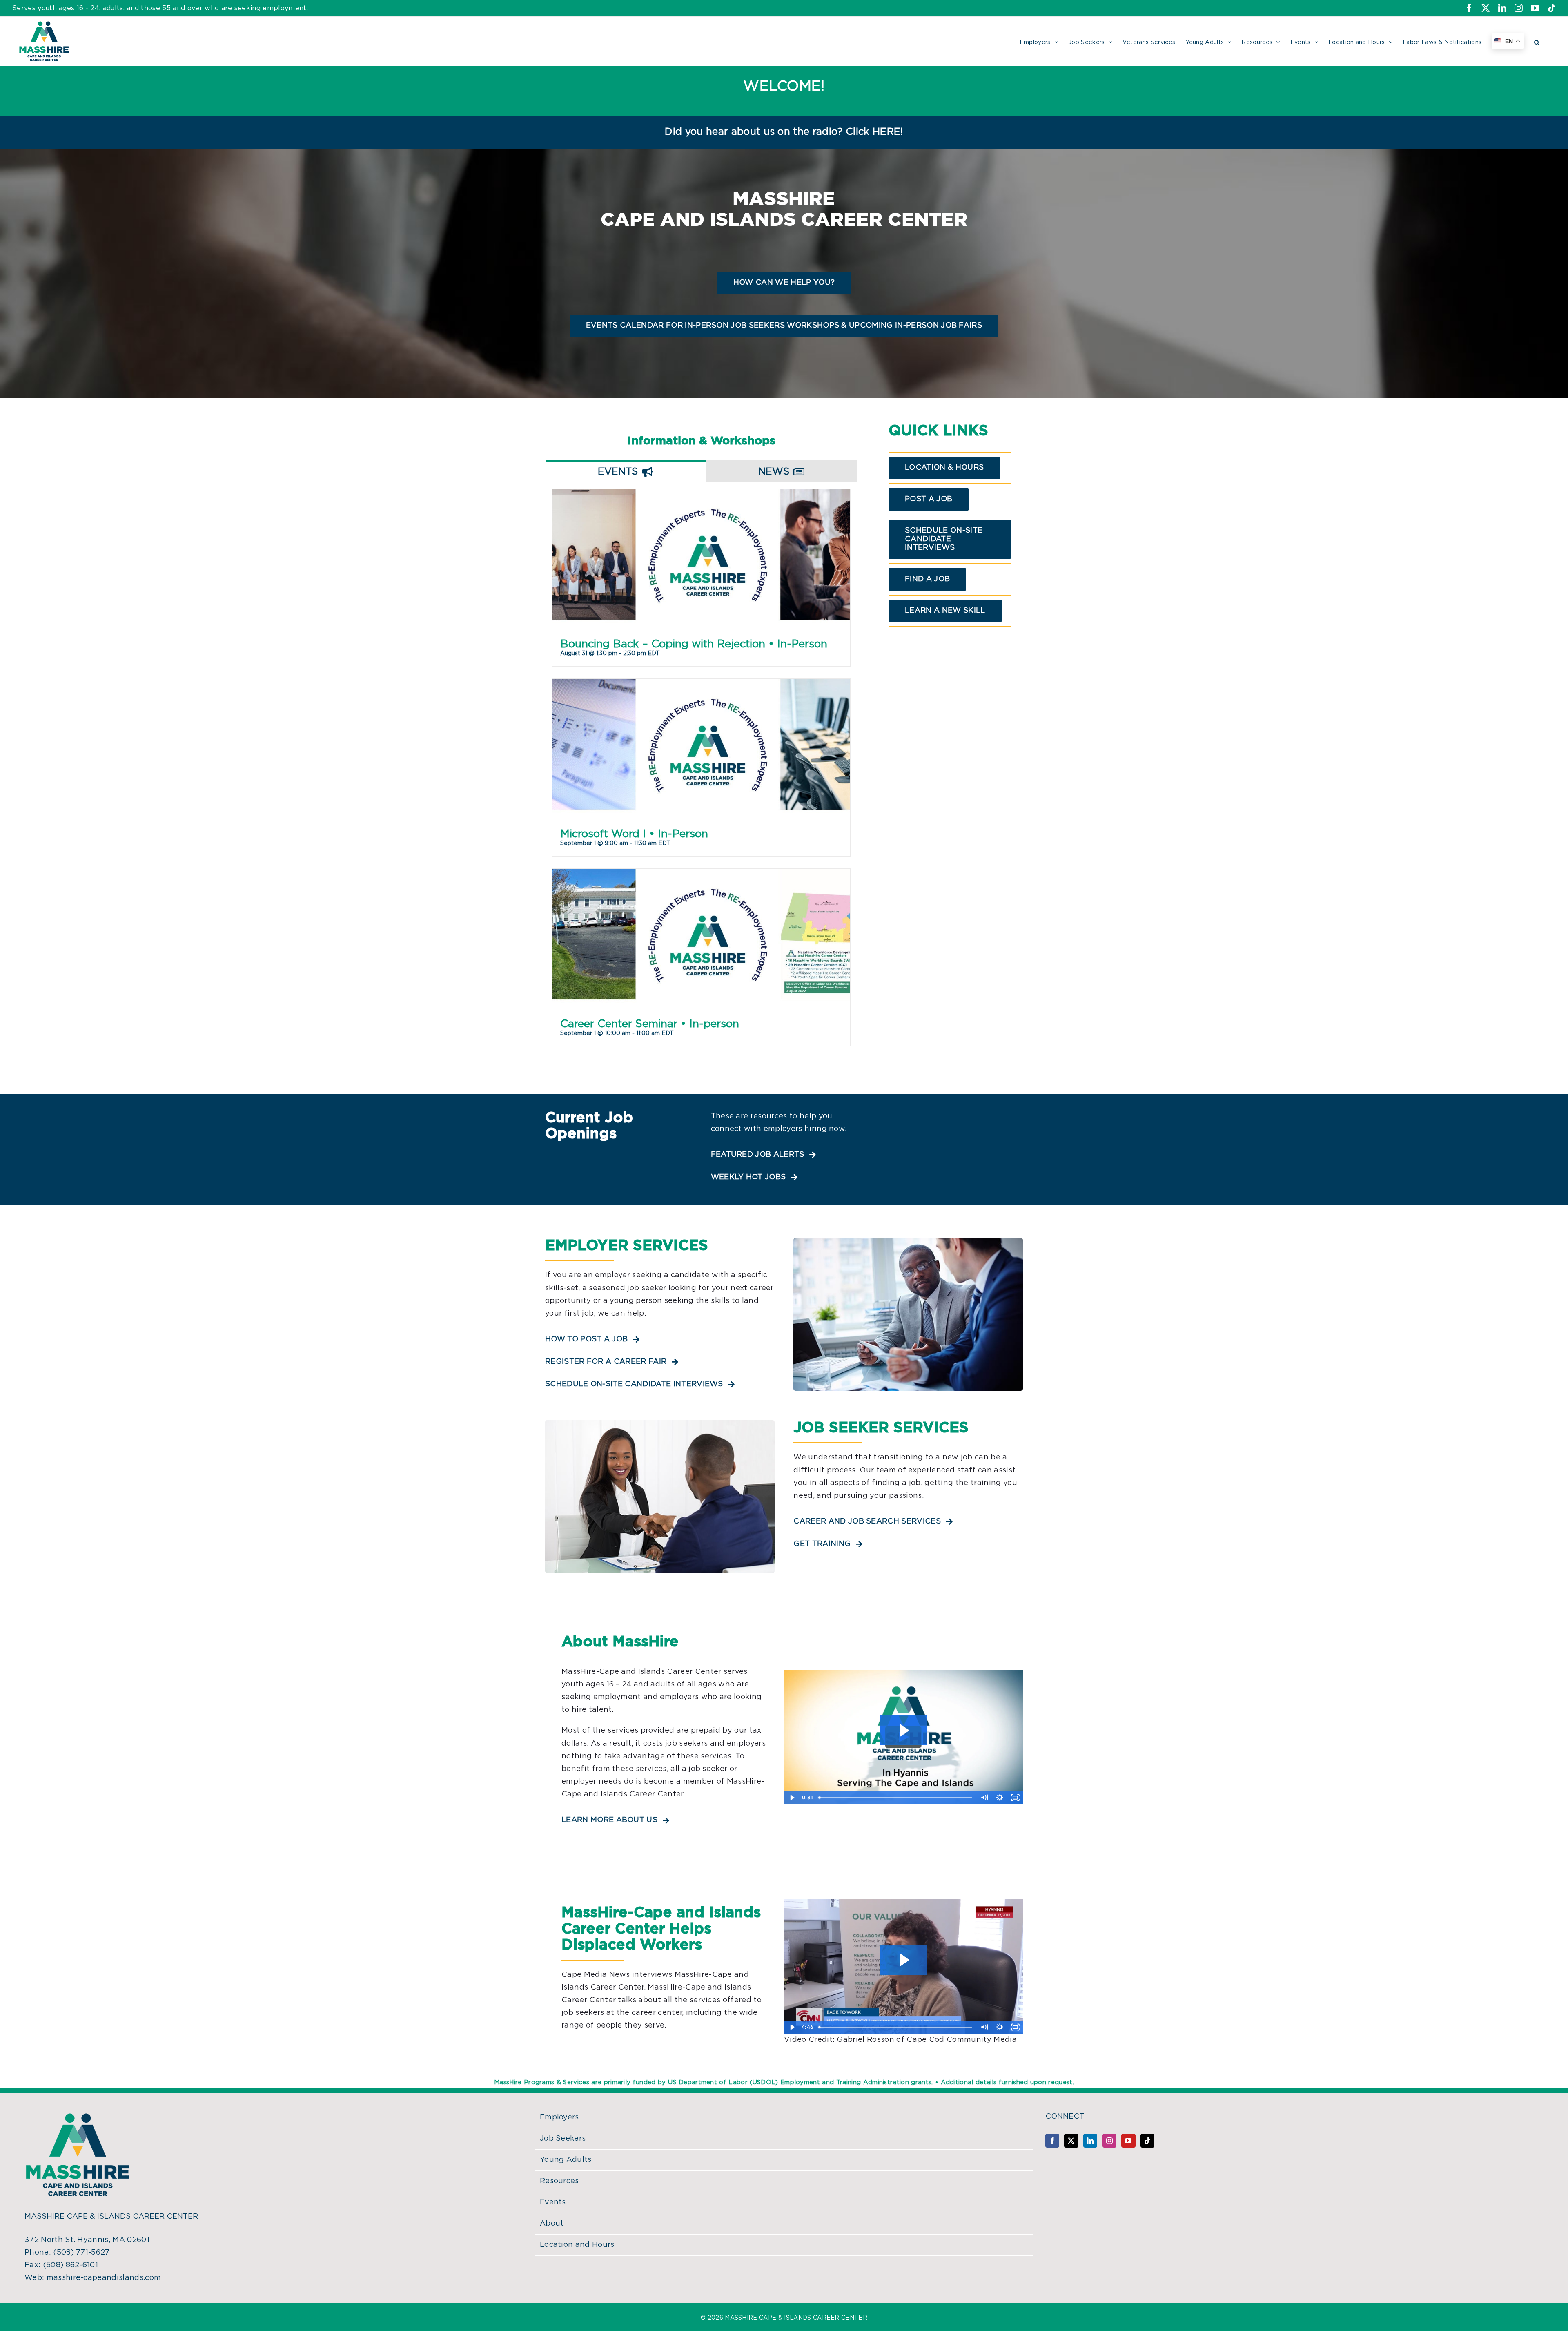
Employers (559, 2117)
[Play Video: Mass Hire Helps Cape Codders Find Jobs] (903, 1960)
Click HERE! (874, 132)
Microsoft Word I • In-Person (634, 834)
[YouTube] (1128, 2141)
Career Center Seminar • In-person (650, 1024)
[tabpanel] (701, 774)
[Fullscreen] (1015, 1798)
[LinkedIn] (1090, 2141)
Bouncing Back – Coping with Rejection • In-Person (694, 644)
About (552, 2224)
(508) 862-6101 (70, 2265)
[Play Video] (792, 1798)
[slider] (896, 1798)
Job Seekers (563, 2139)
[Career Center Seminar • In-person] (701, 954)
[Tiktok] (1147, 2141)
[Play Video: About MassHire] (903, 1730)
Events (553, 2202)
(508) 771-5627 (81, 2253)
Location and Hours (577, 2245)
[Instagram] (1109, 2141)
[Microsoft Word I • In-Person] (701, 764)
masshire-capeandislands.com (104, 2278)
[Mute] (984, 1798)
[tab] (626, 471)
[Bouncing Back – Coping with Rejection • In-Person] (701, 574)
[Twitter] (1071, 2141)
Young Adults (566, 2160)
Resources (559, 2181)
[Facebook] (1052, 2141)
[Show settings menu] (1000, 1798)
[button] (1537, 41)
